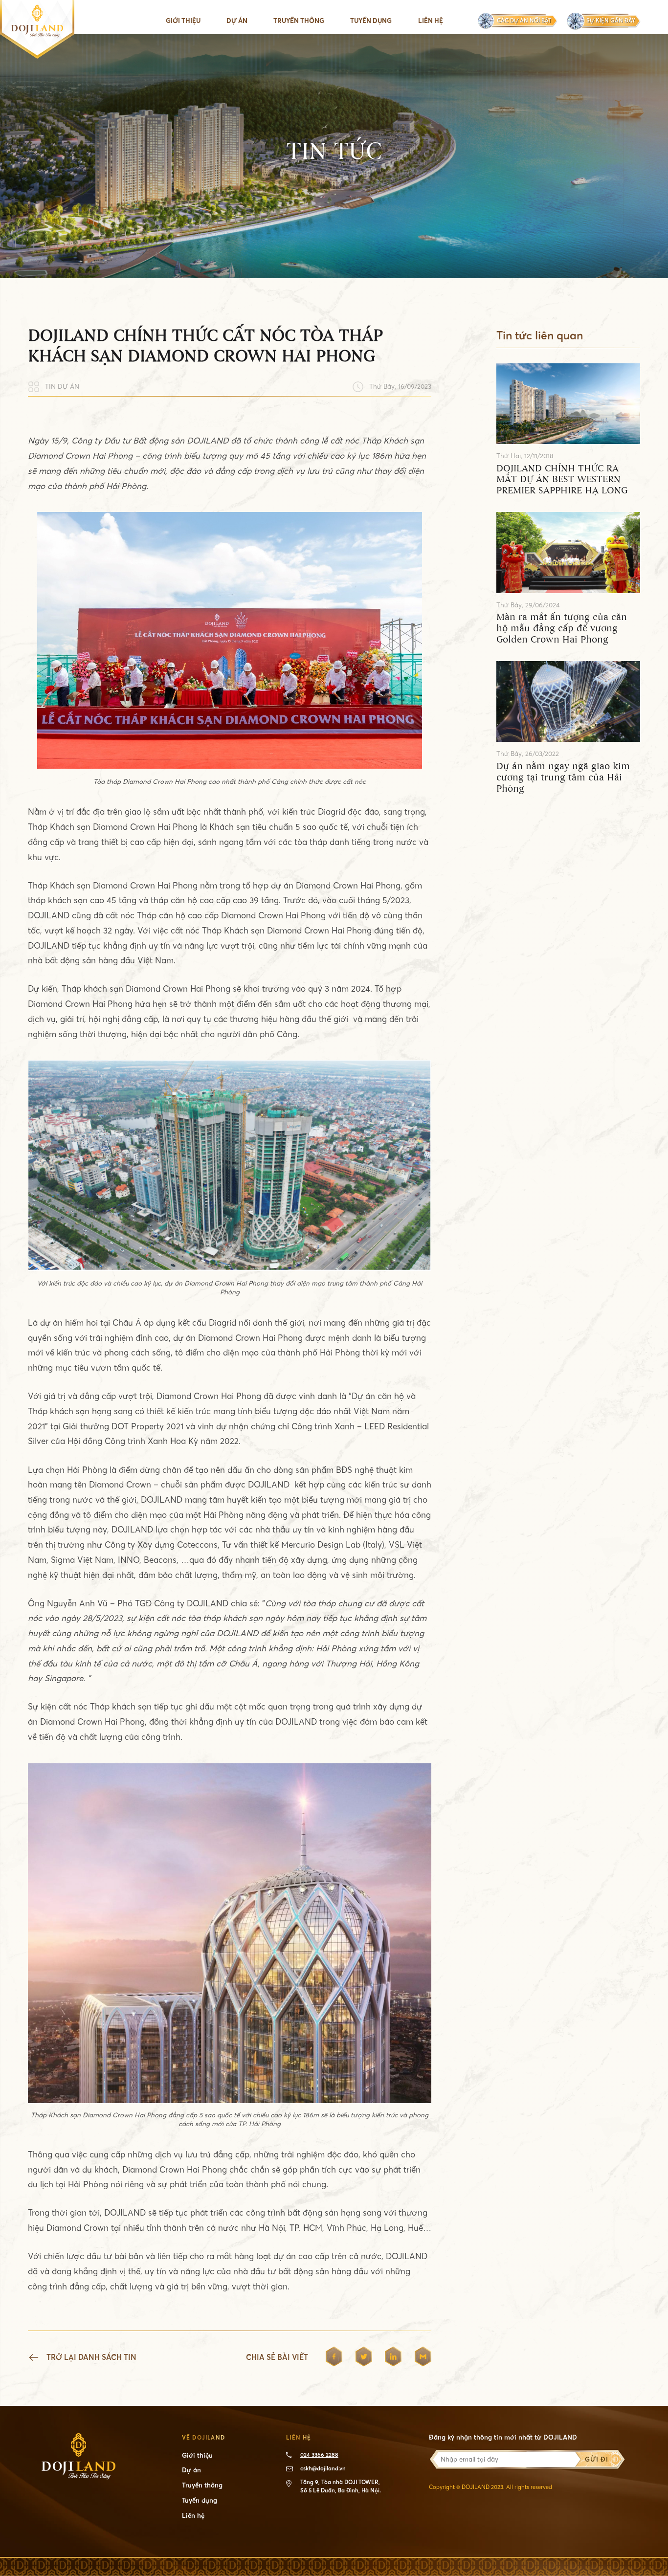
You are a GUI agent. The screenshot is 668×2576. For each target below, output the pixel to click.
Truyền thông (202, 2485)
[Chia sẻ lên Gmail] (423, 2358)
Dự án (237, 21)
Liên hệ (431, 21)
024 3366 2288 (319, 2455)
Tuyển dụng (371, 21)
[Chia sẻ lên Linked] (393, 2358)
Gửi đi (596, 2459)
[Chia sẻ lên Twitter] (364, 2358)
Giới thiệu (183, 21)
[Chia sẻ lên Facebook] (334, 2358)
